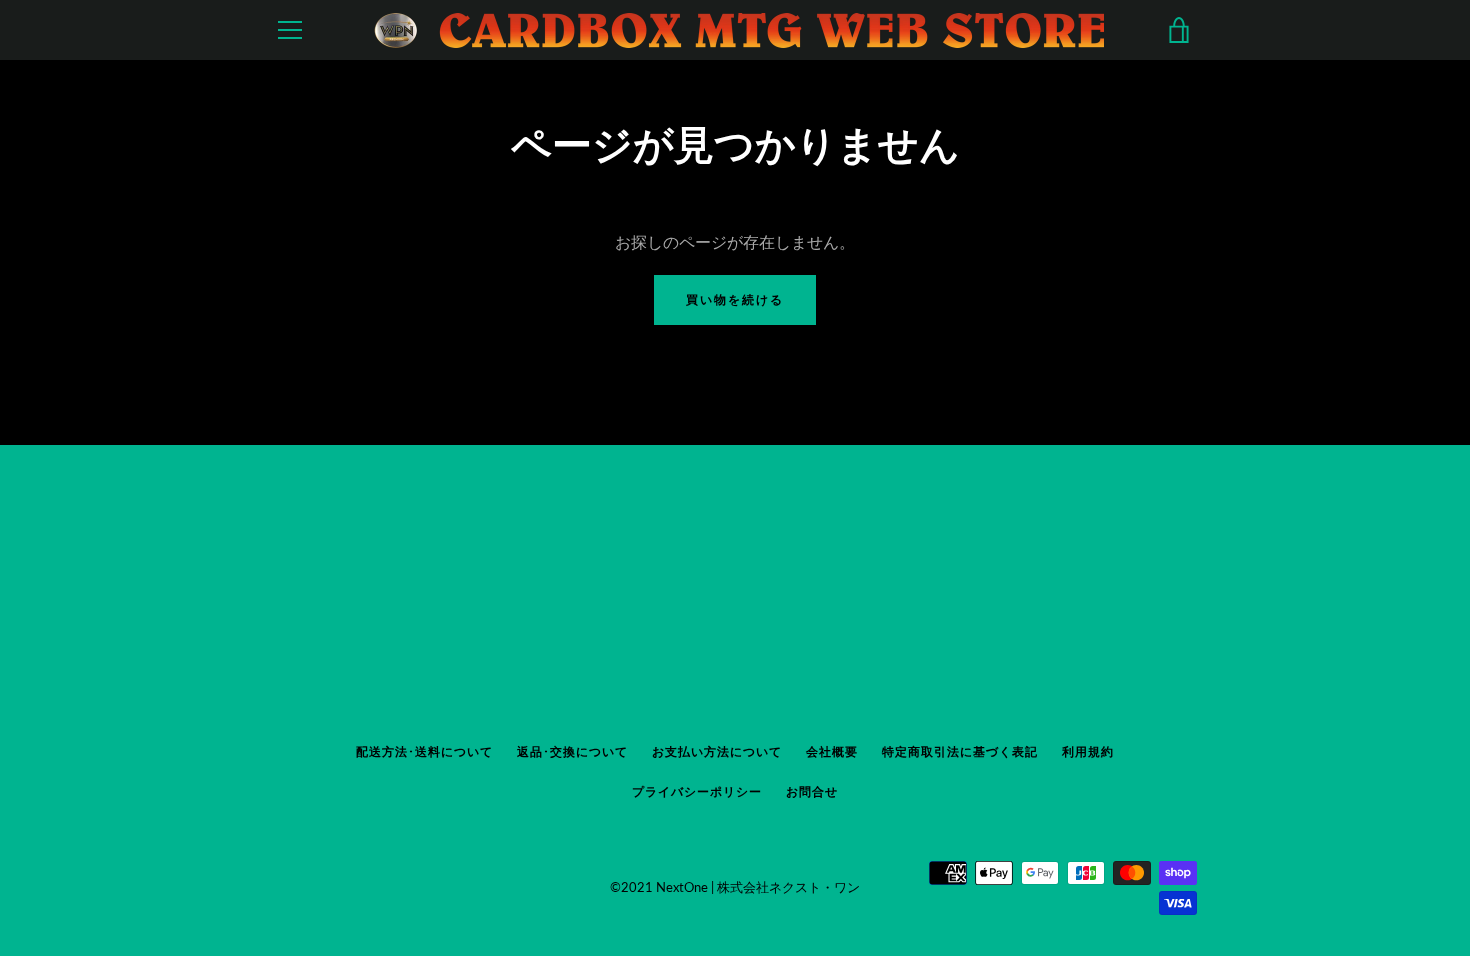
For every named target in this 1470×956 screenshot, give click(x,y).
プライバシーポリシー (697, 791)
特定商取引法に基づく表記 (960, 751)
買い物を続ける (735, 299)
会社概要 (832, 751)
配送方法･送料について (424, 751)
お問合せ (812, 791)
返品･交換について (572, 751)
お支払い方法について (717, 751)
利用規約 (1088, 751)
